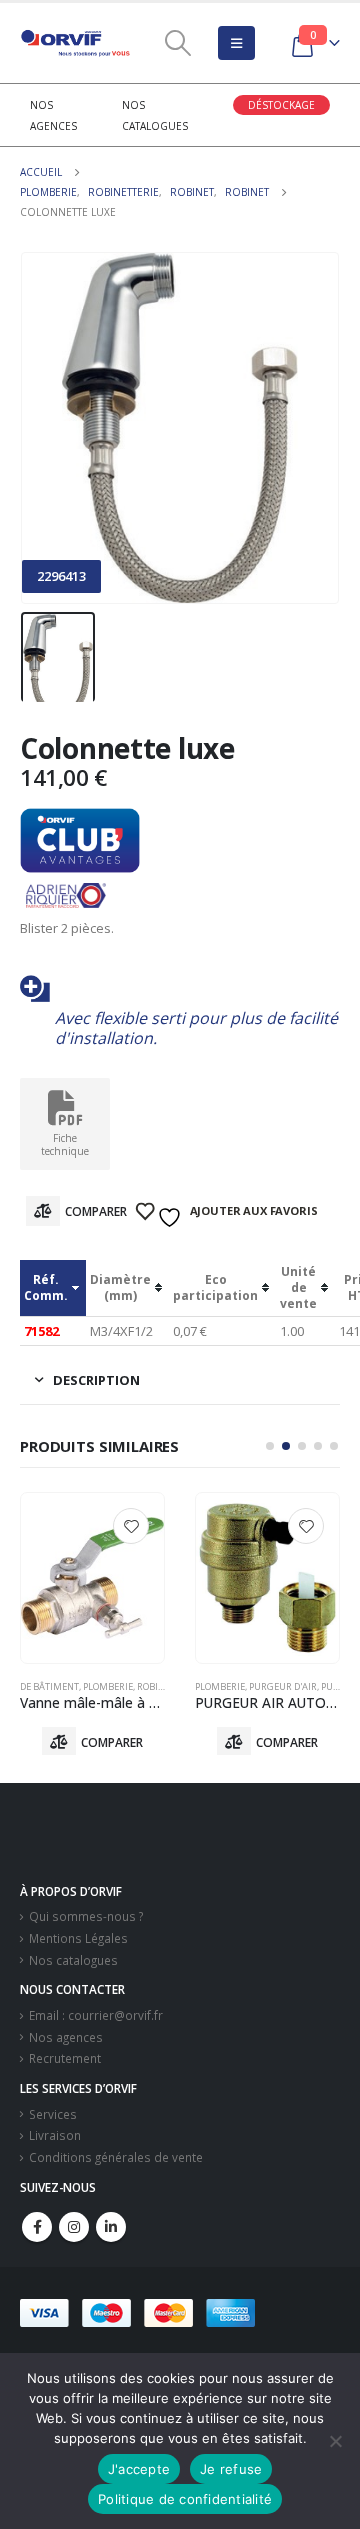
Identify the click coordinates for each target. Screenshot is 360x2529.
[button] (270, 1446)
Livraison (55, 2135)
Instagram (74, 2227)
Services (53, 2114)
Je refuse (231, 2469)
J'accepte (139, 2469)
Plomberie (108, 1686)
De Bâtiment (49, 1686)
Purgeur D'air (283, 1686)
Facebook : (37, 2227)
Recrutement (65, 2058)
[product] (92, 1578)
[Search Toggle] (177, 43)
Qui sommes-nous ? (86, 1916)
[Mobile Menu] (236, 43)
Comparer (96, 1211)
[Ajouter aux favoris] (131, 1526)
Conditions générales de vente (116, 2157)
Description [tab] (96, 1380)
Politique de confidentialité (185, 2499)
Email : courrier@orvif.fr (96, 2015)
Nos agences (66, 2037)
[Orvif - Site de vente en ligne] (75, 43)
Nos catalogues (73, 1960)
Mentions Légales (78, 1938)
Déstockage (281, 105)
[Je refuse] (335, 2441)
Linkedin (111, 2227)
